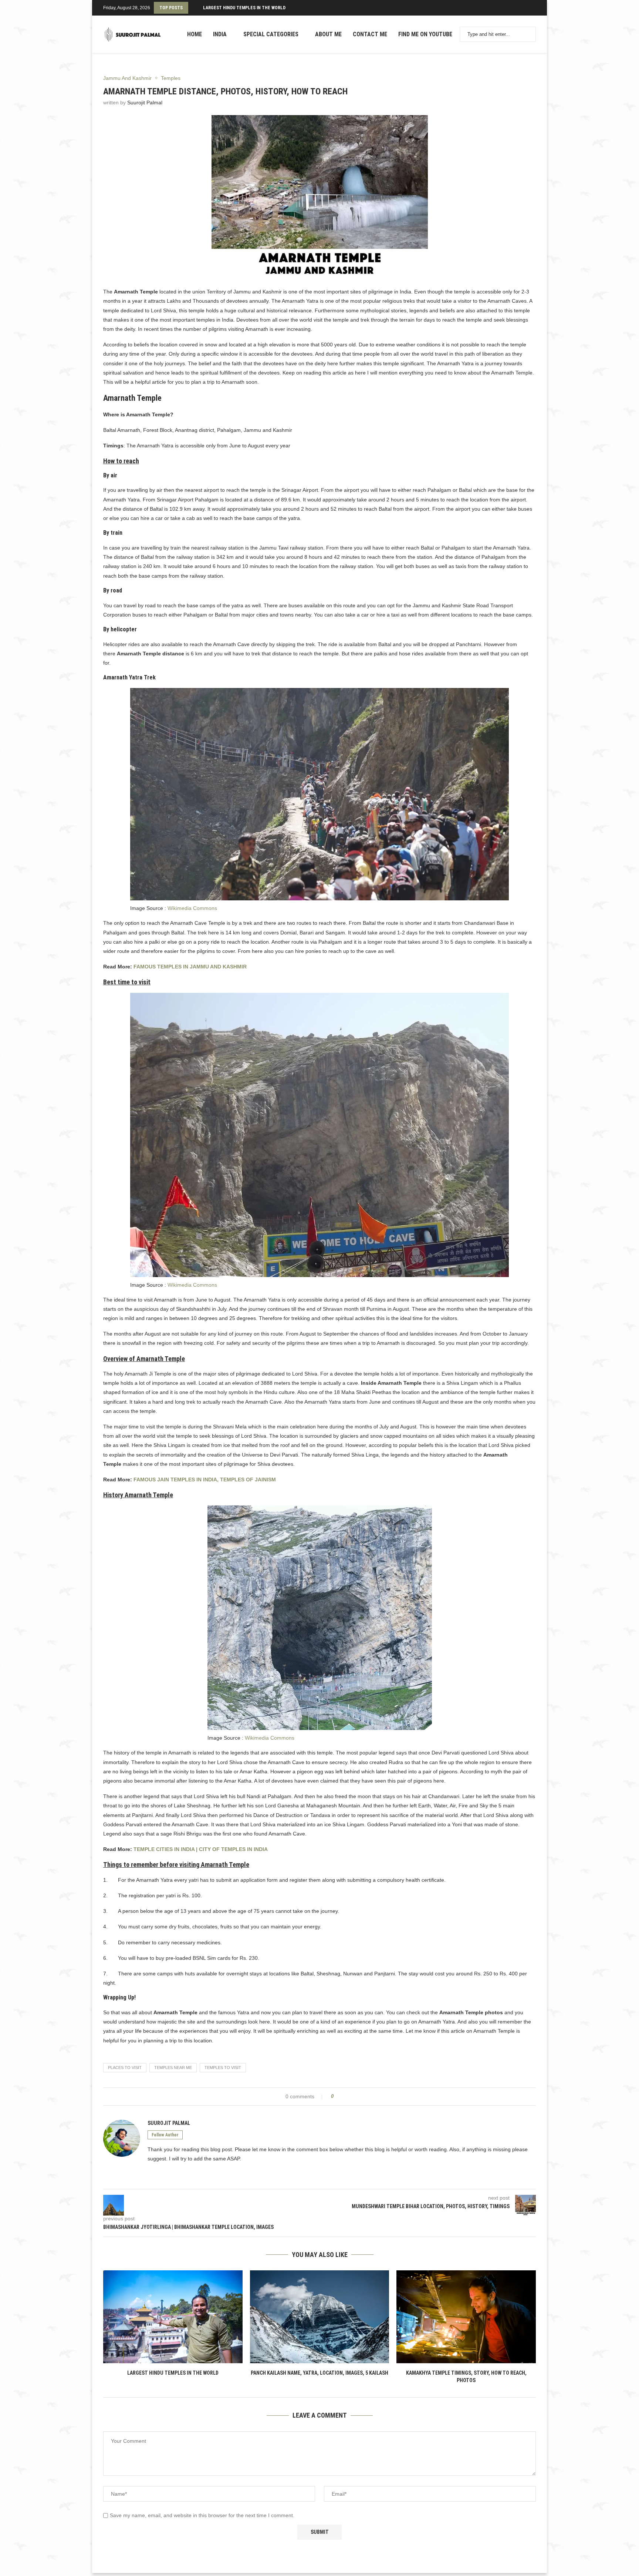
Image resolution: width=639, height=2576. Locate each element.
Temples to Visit (223, 2068)
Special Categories (271, 34)
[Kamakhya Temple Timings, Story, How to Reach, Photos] (466, 2317)
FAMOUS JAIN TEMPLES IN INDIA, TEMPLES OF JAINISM (205, 1480)
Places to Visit (125, 2068)
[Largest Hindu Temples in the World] (173, 2317)
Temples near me (173, 2068)
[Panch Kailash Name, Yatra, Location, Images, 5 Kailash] (320, 2317)
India (220, 34)
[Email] (535, 8)
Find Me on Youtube (425, 34)
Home (195, 34)
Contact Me (370, 34)
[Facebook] (520, 8)
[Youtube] (531, 8)
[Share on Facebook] (342, 2097)
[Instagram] (527, 8)
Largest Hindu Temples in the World (244, 8)
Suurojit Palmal (145, 103)
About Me (328, 34)
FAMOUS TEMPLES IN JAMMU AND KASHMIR (190, 967)
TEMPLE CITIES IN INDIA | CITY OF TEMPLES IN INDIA (201, 1849)
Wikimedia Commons (192, 908)
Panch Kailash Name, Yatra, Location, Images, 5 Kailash (319, 2373)
